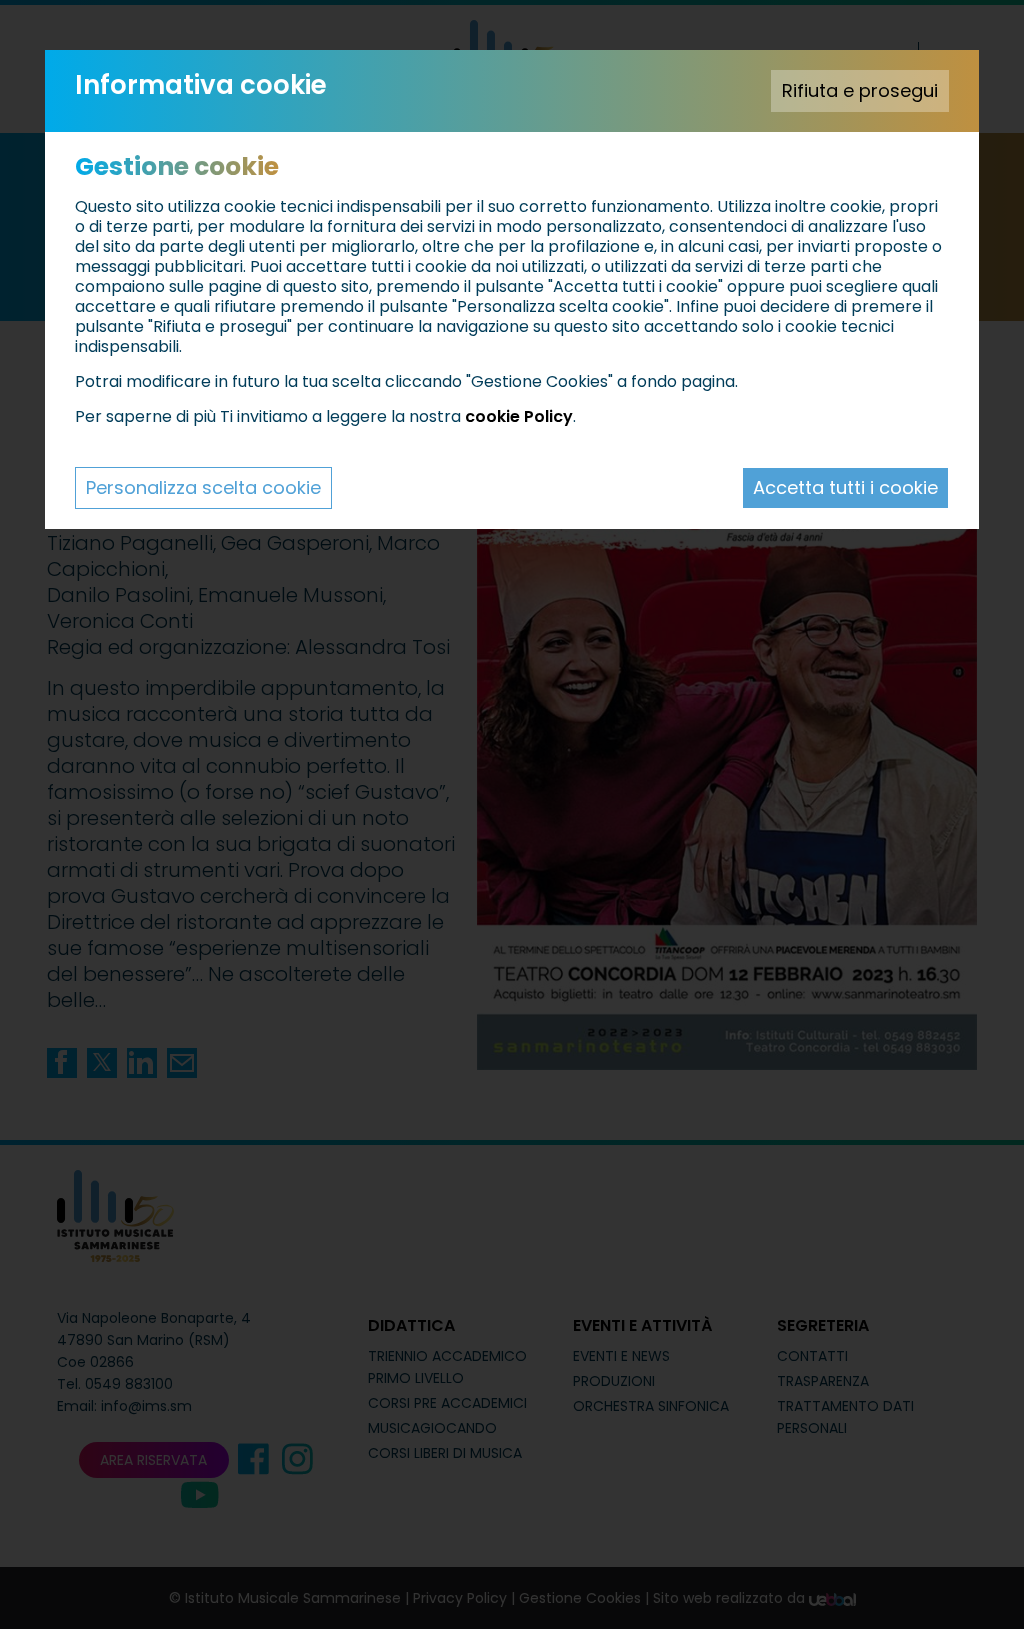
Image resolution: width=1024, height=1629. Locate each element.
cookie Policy (519, 416)
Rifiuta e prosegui (860, 90)
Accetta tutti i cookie (845, 487)
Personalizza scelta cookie (203, 487)
